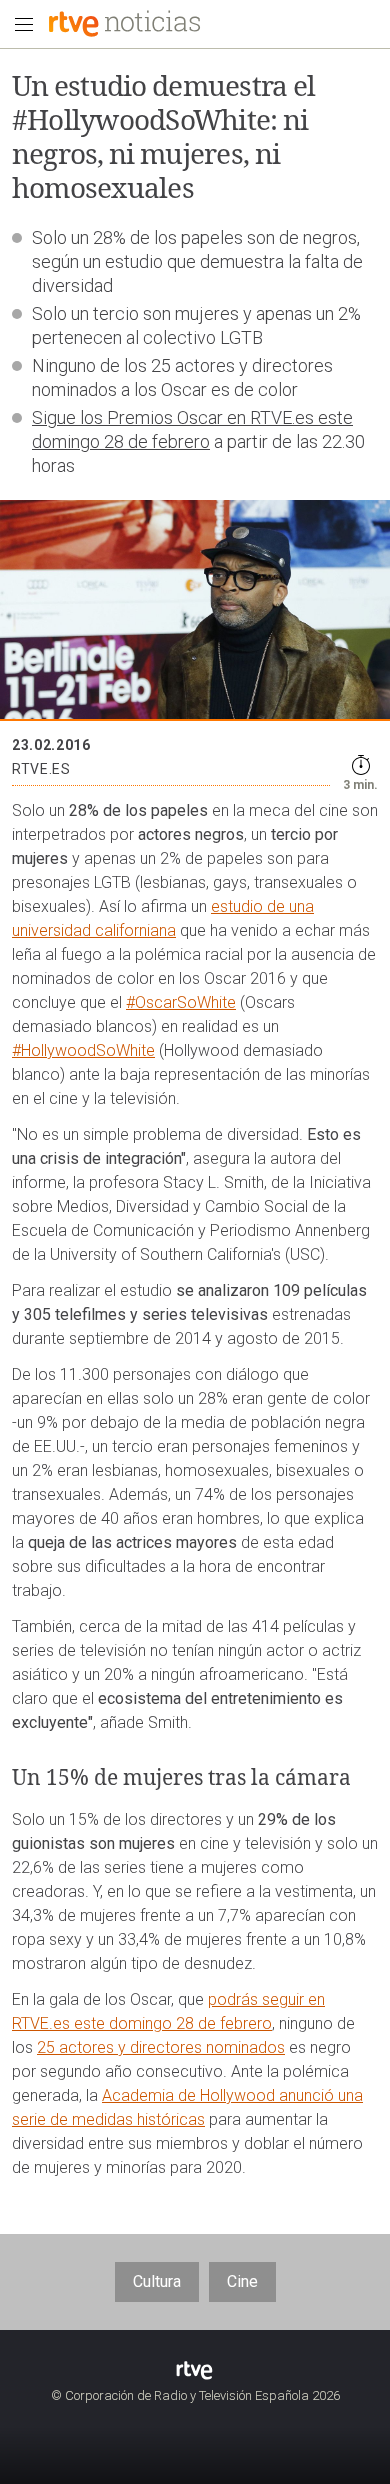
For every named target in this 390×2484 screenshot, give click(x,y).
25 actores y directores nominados (161, 2047)
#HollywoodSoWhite (83, 1050)
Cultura (157, 2281)
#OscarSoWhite (181, 1002)
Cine (242, 2281)
